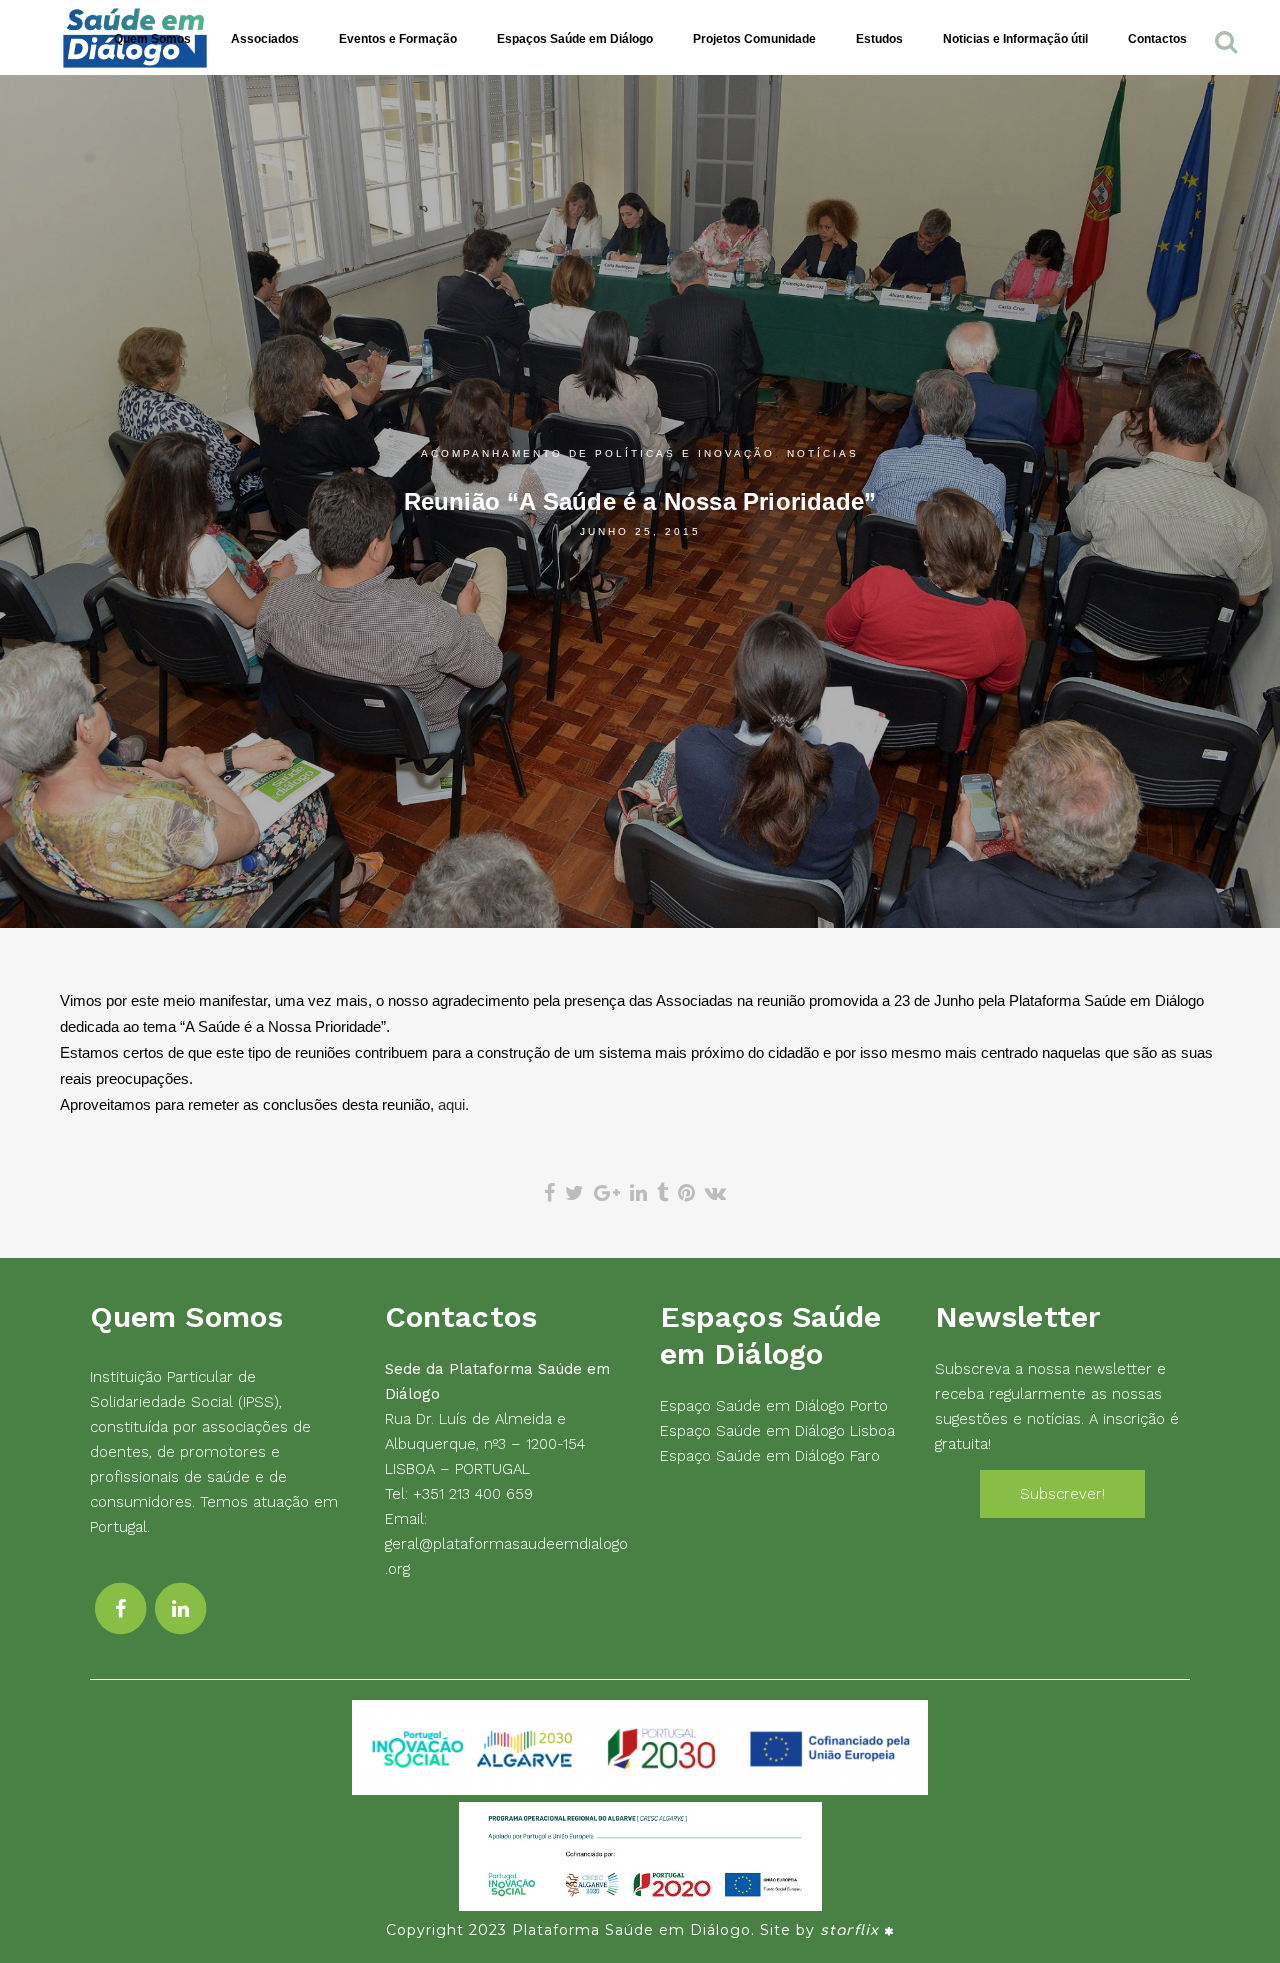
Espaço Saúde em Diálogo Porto (774, 1406)
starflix (849, 1930)
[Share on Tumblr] (662, 1193)
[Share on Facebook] (549, 1193)
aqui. (453, 1104)
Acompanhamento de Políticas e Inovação (598, 453)
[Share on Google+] (607, 1193)
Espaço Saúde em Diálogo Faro (770, 1456)
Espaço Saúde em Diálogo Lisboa (777, 1431)
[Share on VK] (715, 1193)
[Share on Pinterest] (686, 1193)
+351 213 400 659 (473, 1494)
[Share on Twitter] (574, 1193)
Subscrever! (1062, 1494)
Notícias (823, 453)
